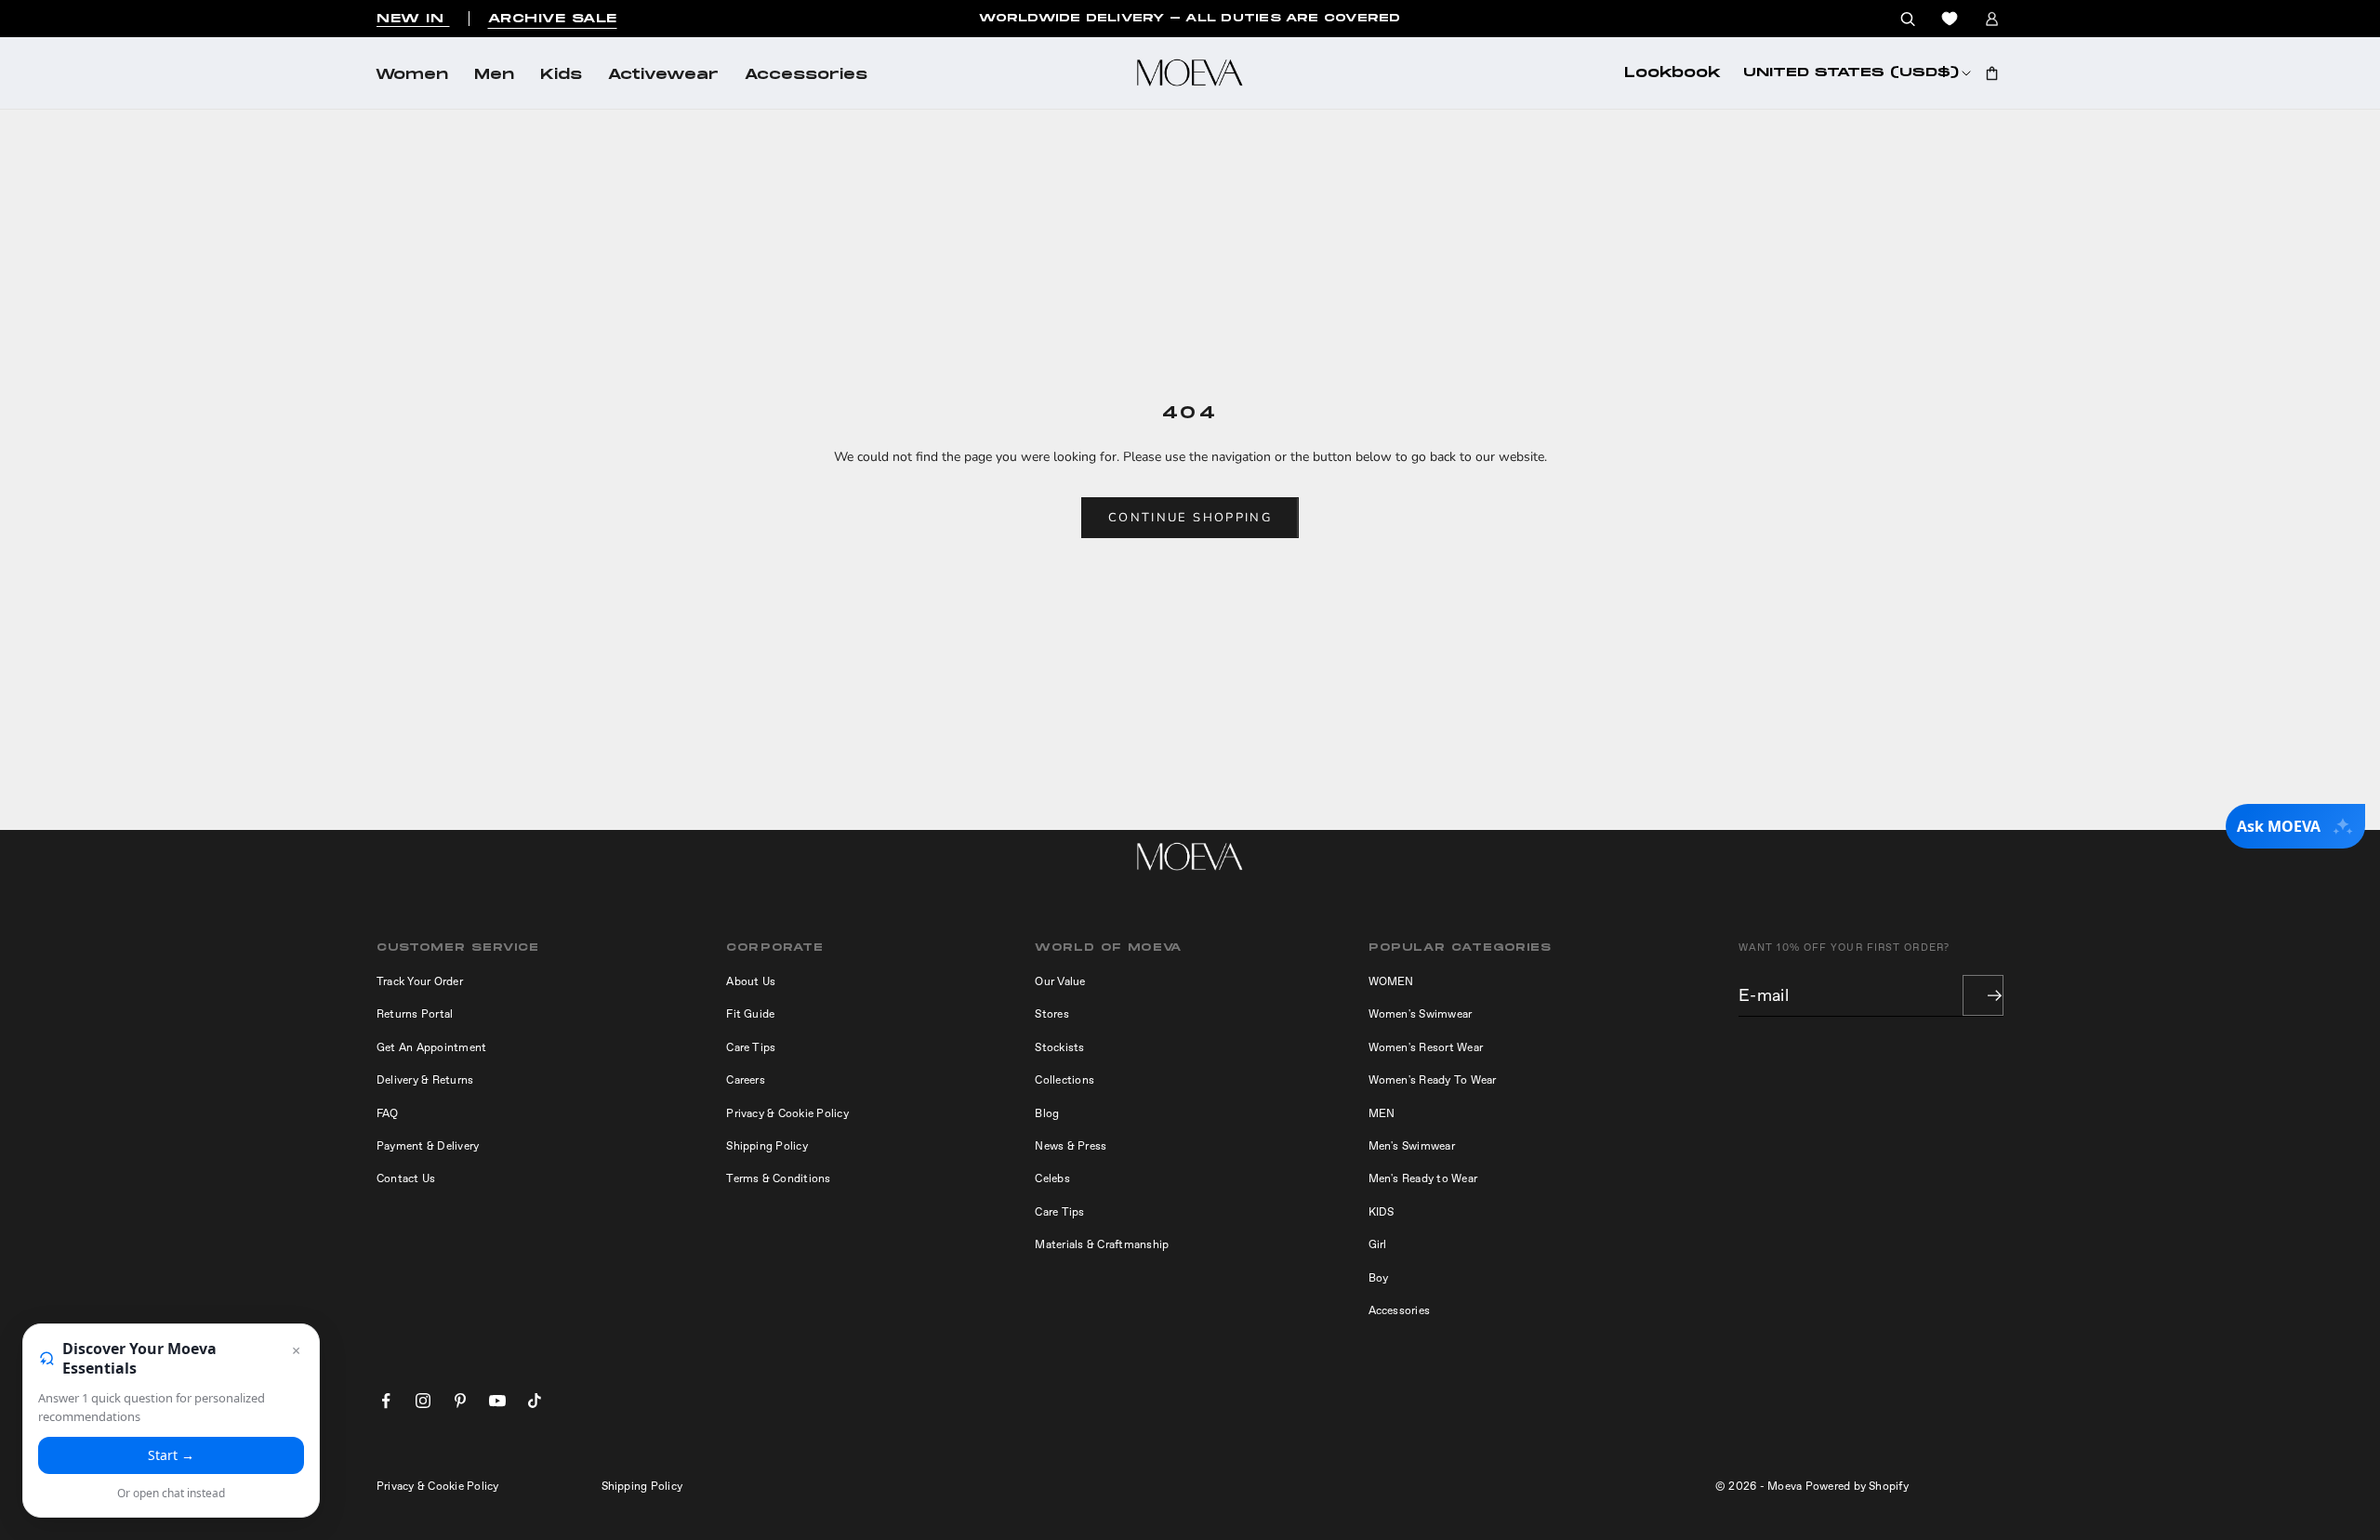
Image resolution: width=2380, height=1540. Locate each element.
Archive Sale (553, 19)
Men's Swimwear (1412, 1146)
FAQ (388, 1113)
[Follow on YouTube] (497, 1401)
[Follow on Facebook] (386, 1401)
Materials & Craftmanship (1102, 1244)
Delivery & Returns (425, 1080)
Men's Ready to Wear (1423, 1178)
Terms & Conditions (778, 1178)
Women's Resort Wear (1426, 1047)
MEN (1382, 1113)
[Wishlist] (1950, 19)
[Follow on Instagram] (423, 1401)
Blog (1047, 1113)
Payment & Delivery (428, 1146)
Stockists (1059, 1047)
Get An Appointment (431, 1047)
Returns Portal (415, 1014)
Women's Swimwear (1421, 1014)
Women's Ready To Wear (1433, 1080)
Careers (746, 1080)
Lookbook (1673, 73)
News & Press (1071, 1146)
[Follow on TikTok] (535, 1401)
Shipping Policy (767, 1146)
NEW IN (413, 19)
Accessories (806, 75)
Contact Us (406, 1178)
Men (494, 75)
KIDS (1382, 1212)
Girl (1378, 1244)
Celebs (1052, 1178)
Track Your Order (420, 981)
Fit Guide (750, 1014)
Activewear (663, 75)
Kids (561, 75)
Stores (1051, 1014)
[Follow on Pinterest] (460, 1401)
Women (412, 75)
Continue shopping (1190, 518)
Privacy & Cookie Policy (787, 1113)
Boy (1379, 1278)
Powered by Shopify (1857, 1486)
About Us (751, 981)
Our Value (1060, 981)
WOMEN (1391, 981)
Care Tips (751, 1047)
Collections (1064, 1080)
